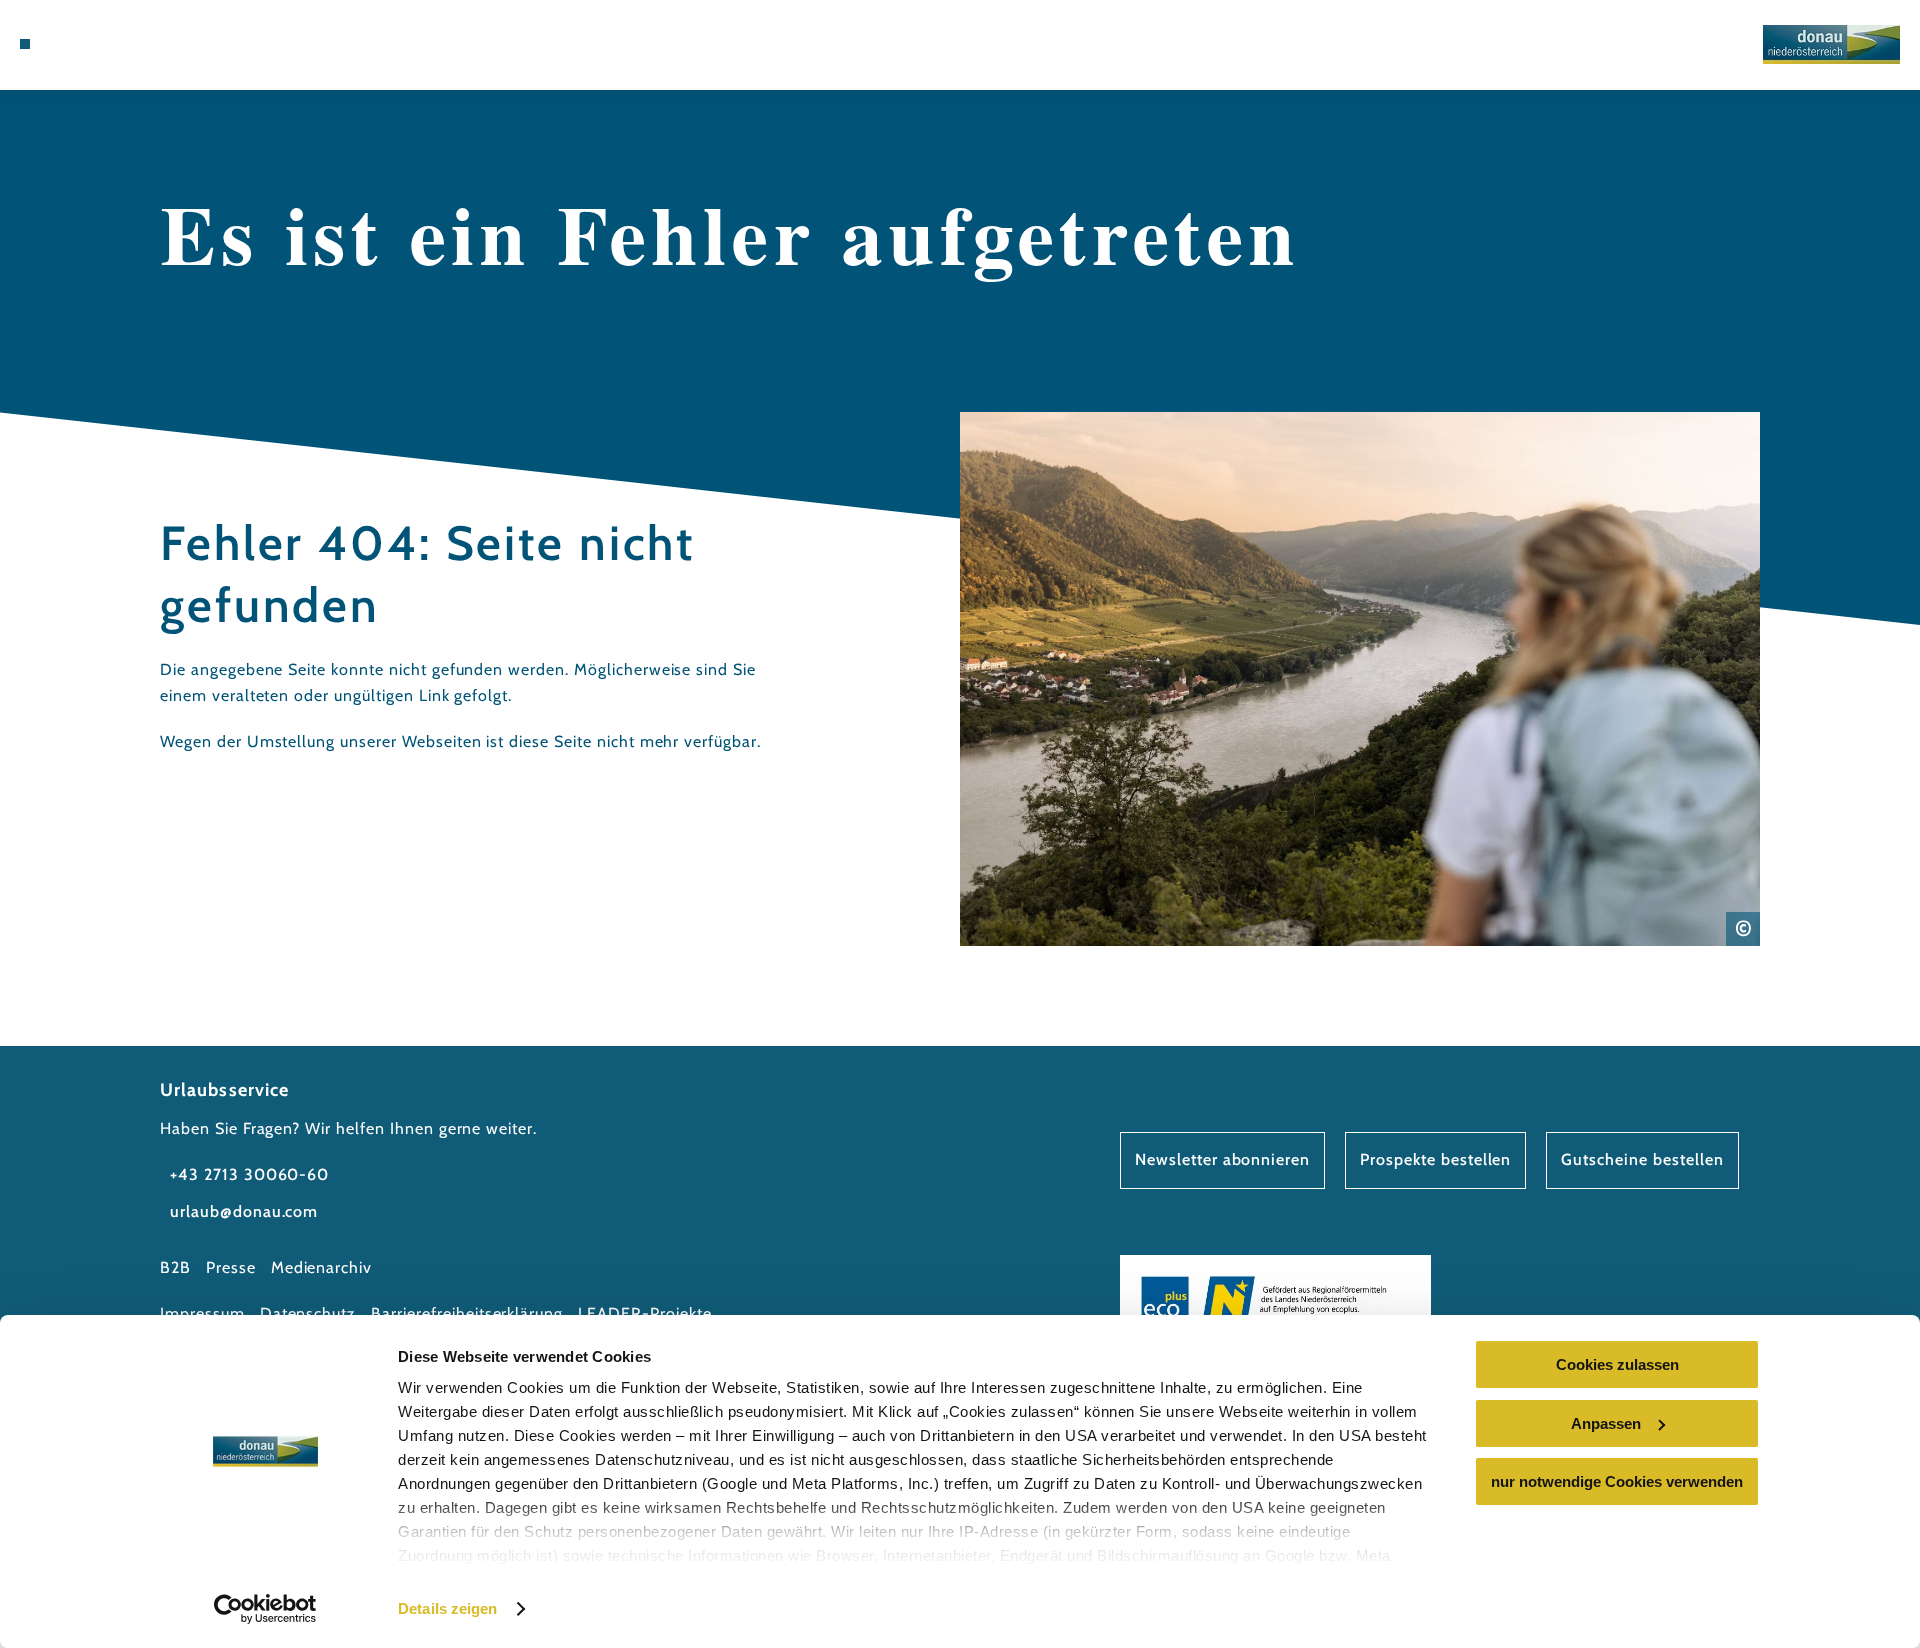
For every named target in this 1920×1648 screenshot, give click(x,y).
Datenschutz (308, 1313)
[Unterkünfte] (80, 44)
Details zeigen (447, 1608)
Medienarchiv (322, 1267)
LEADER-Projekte (644, 1313)
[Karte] (110, 44)
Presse (231, 1267)
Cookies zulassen (1617, 1364)
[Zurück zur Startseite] (1831, 44)
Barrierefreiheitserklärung (467, 1313)
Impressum (202, 1313)
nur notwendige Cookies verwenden (1617, 1481)
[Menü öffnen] (25, 44)
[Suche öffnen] (170, 44)
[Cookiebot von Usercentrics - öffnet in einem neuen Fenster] (265, 1609)
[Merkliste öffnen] (140, 44)
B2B (175, 1267)
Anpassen (1606, 1423)
